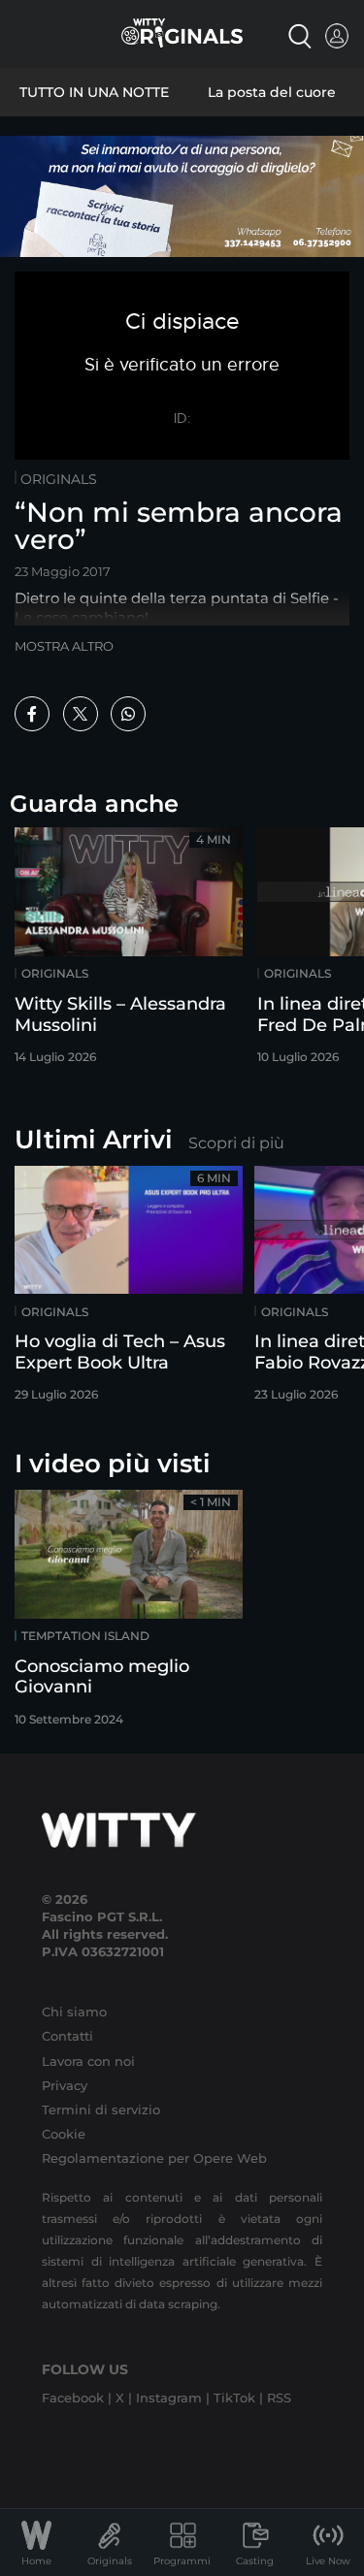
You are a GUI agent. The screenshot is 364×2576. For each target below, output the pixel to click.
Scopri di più (236, 1143)
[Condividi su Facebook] (32, 714)
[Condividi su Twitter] (81, 714)
